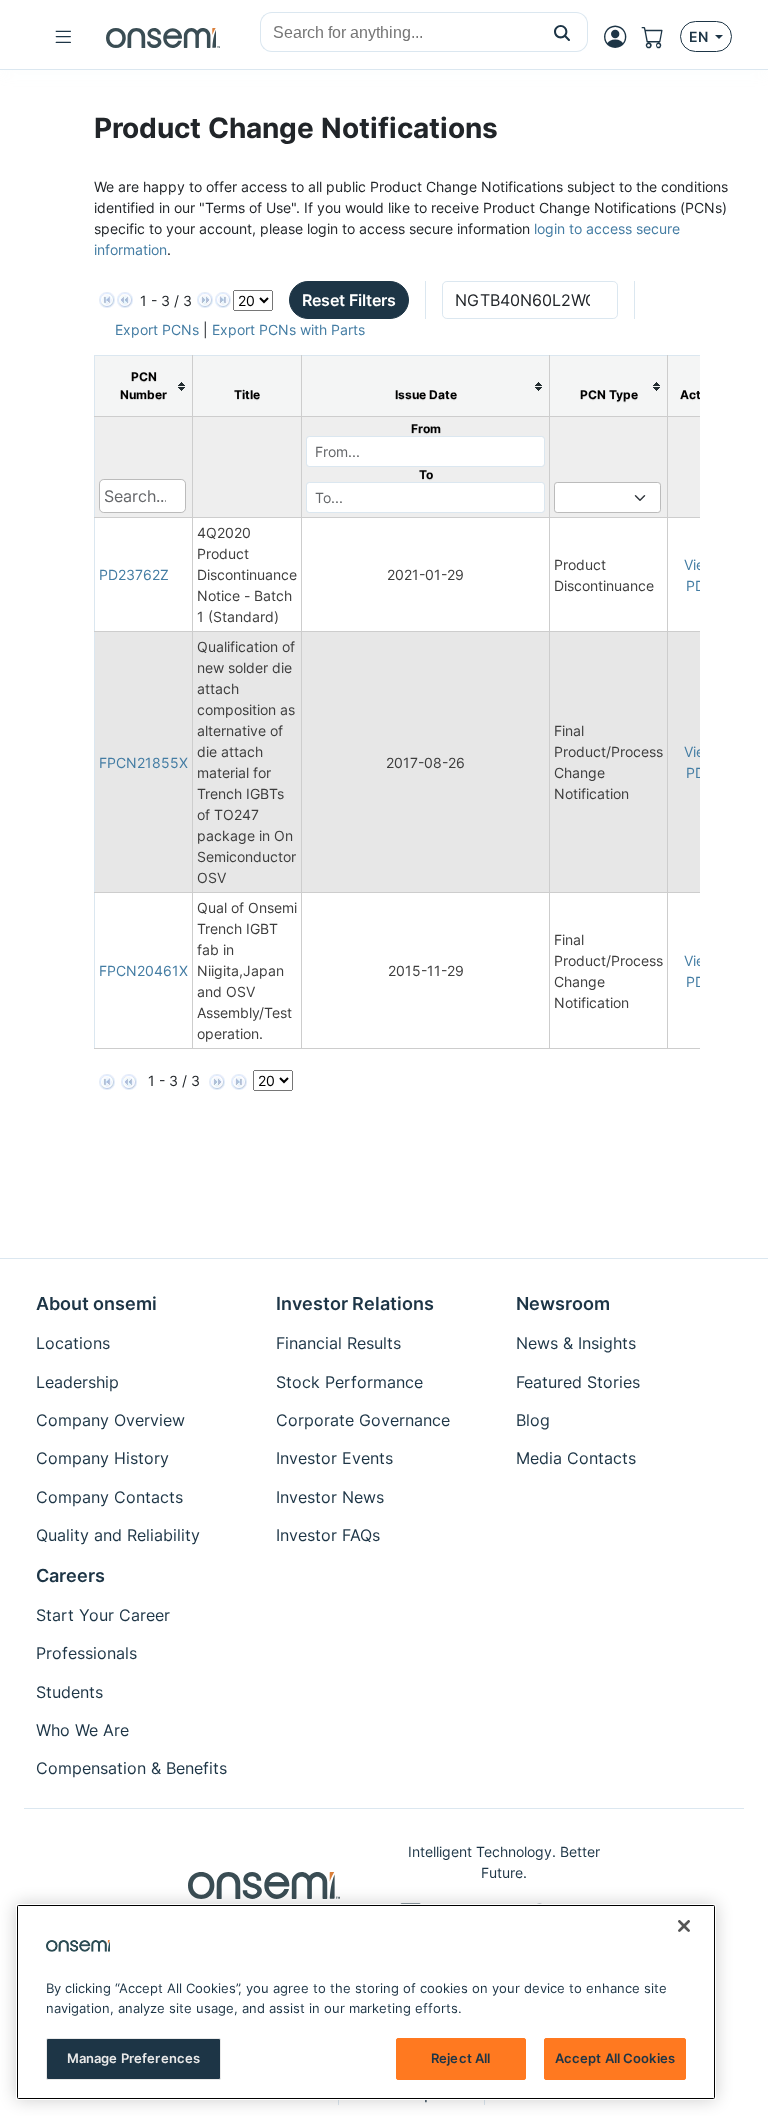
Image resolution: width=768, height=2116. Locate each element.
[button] (562, 32)
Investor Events (334, 1458)
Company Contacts (109, 1497)
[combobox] (399, 33)
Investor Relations (355, 1303)
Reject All (460, 2058)
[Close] (684, 1926)
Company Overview (110, 1420)
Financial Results (338, 1343)
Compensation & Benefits (131, 1768)
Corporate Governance (363, 1420)
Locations (73, 1343)
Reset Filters (349, 300)
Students (69, 1692)
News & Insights (576, 1343)
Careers (70, 1575)
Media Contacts (576, 1458)
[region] (366, 2002)
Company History (102, 1458)
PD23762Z (134, 574)
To (426, 474)
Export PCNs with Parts (288, 329)
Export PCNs (157, 329)
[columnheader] (144, 386)
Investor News (330, 1497)
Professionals (86, 1653)
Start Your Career (103, 1615)
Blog (533, 1420)
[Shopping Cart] (661, 37)
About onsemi (96, 1303)
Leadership (77, 1382)
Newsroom (563, 1303)
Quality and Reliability (118, 1535)
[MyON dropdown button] (621, 37)
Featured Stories (578, 1382)
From (426, 428)
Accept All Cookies (615, 2058)
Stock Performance (349, 1382)
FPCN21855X (143, 762)
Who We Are (82, 1730)
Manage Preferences (133, 2058)
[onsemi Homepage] (163, 37)
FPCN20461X (143, 970)
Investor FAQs (328, 1535)
